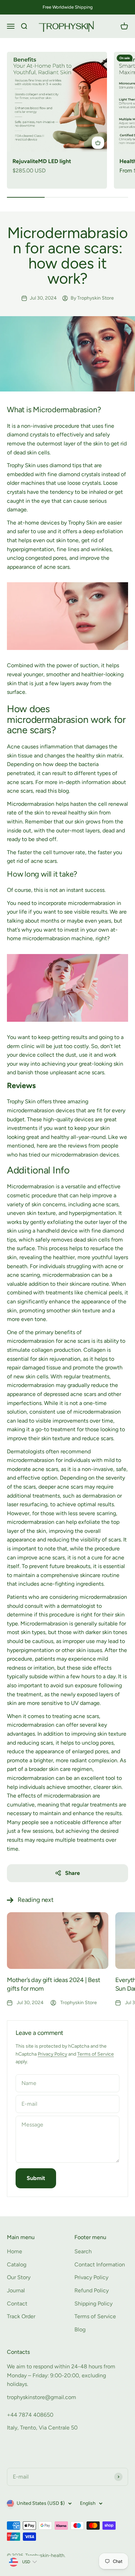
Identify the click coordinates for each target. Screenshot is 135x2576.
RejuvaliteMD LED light (42, 161)
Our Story (19, 2277)
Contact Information (100, 2264)
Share (73, 1873)
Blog (80, 2329)
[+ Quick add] (98, 143)
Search (83, 2251)
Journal (16, 2290)
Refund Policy (92, 2290)
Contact (17, 2304)
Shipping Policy (93, 2304)
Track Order (21, 2316)
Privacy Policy (52, 2054)
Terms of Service (96, 2054)
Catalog (17, 2264)
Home (15, 2251)
